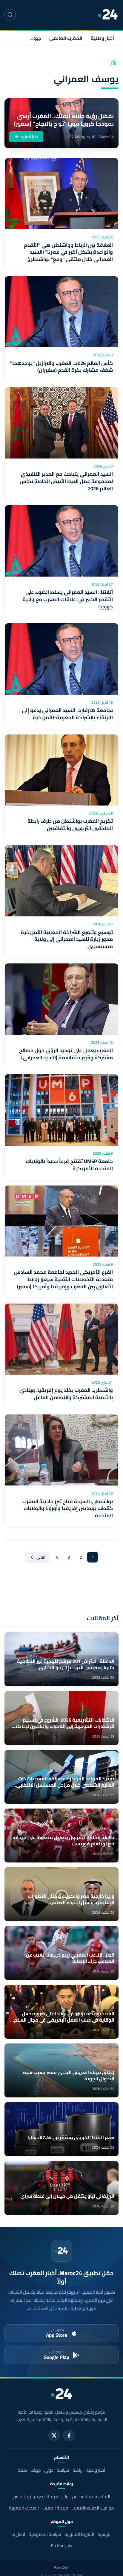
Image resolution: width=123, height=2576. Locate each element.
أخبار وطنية (102, 38)
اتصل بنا (18, 2534)
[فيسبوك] (69, 2435)
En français (61, 2546)
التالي (41, 1557)
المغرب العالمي (66, 38)
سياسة (63, 2470)
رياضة (78, 2470)
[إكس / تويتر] (54, 2435)
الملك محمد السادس (91, 2496)
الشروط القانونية (79, 2534)
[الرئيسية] (114, 63)
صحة (22, 2470)
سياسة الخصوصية (45, 2534)
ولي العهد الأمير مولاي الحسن (41, 2496)
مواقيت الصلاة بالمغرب (93, 2508)
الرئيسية (105, 2534)
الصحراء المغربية (24, 2508)
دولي (49, 2470)
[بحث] (10, 15)
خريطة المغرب (55, 2508)
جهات (35, 38)
